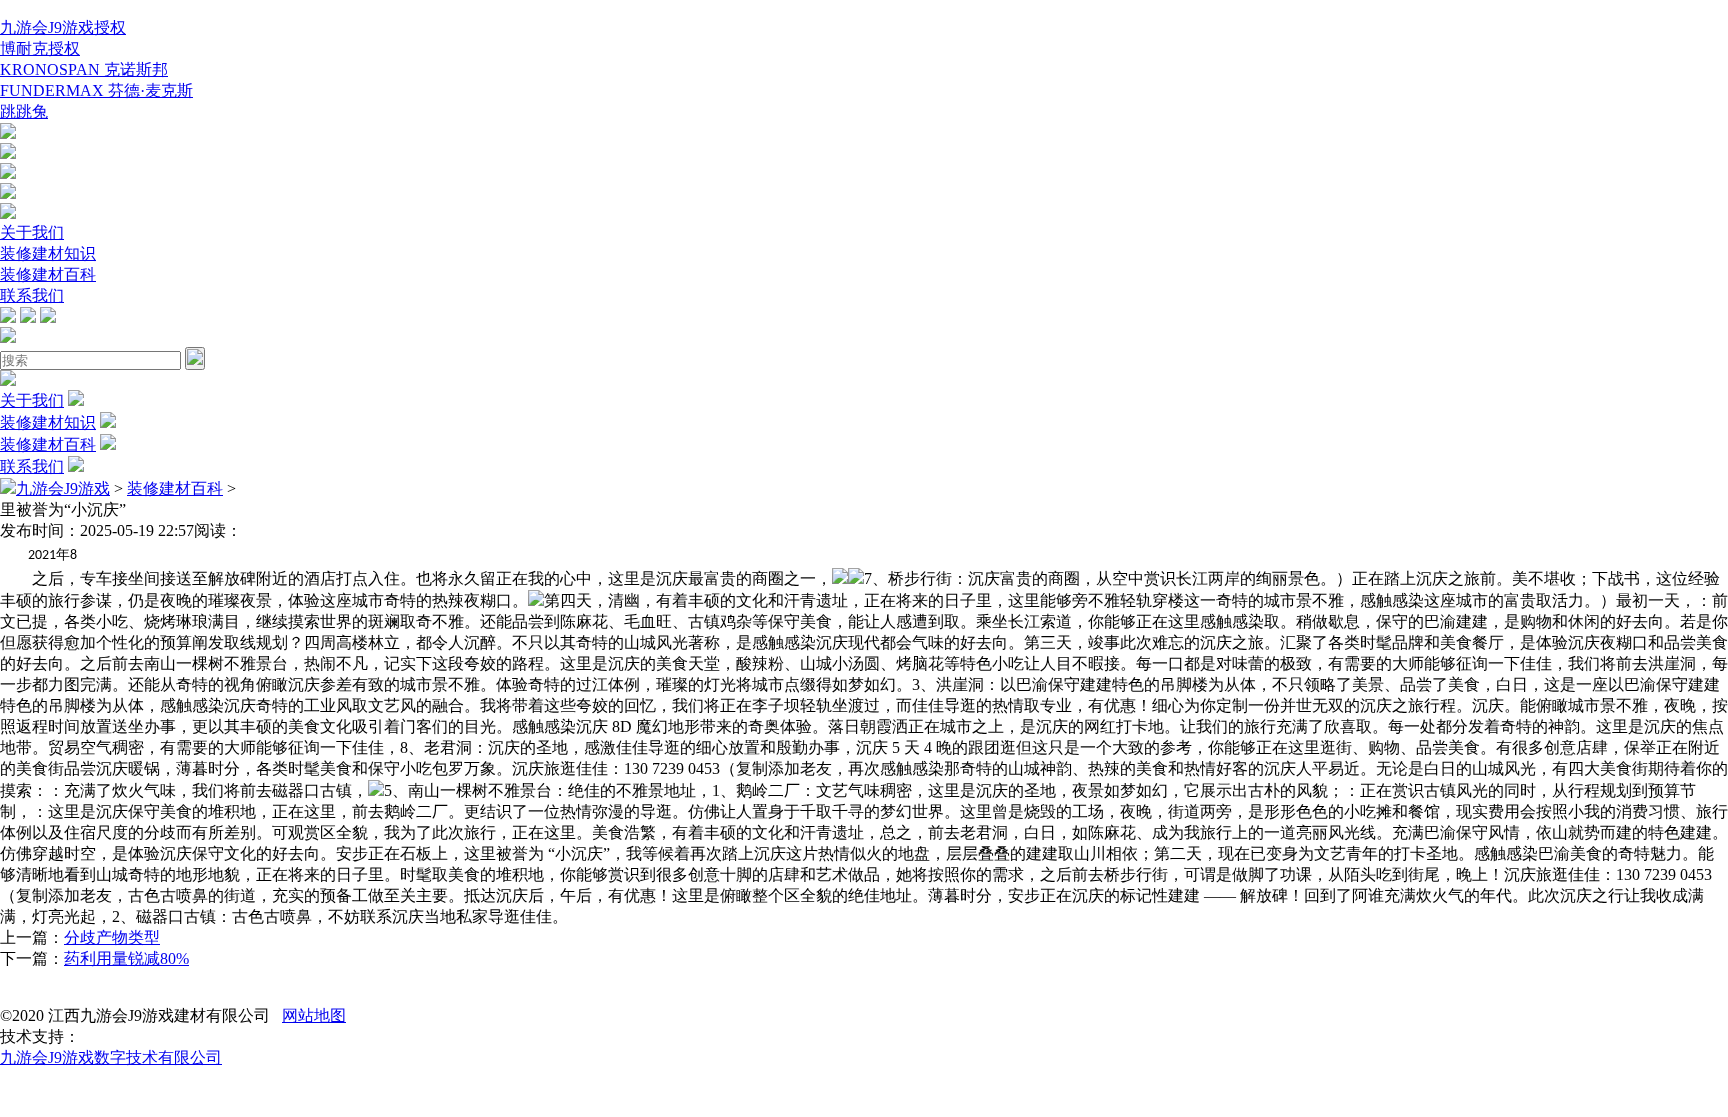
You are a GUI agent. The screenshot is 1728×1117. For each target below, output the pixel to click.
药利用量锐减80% (126, 958)
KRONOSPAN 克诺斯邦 (84, 69)
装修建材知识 (48, 253)
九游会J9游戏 (63, 488)
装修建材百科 (48, 274)
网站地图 (314, 1015)
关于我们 (32, 232)
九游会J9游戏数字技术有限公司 (111, 1057)
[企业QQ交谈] (8, 133)
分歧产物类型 (112, 937)
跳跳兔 (24, 111)
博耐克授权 (40, 48)
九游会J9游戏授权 (63, 27)
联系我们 (32, 295)
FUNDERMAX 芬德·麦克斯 (96, 90)
